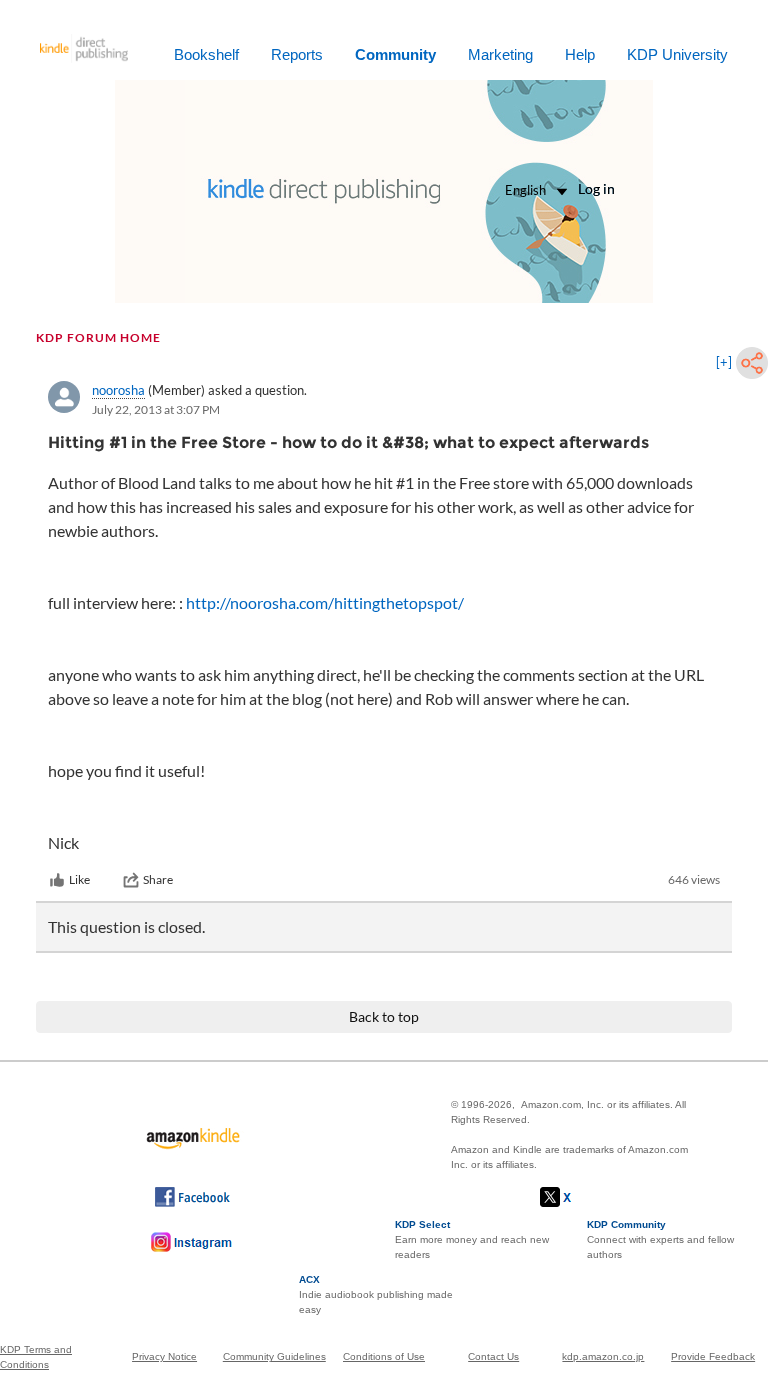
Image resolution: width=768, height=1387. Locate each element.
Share (158, 879)
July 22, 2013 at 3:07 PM (156, 409)
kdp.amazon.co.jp (603, 1356)
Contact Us (493, 1356)
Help (580, 54)
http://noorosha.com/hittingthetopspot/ (325, 602)
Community (395, 54)
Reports (297, 54)
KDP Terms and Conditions (36, 1357)
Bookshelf (206, 54)
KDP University (677, 54)
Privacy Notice (164, 1356)
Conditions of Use (384, 1356)
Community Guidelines (274, 1356)
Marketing (500, 54)
